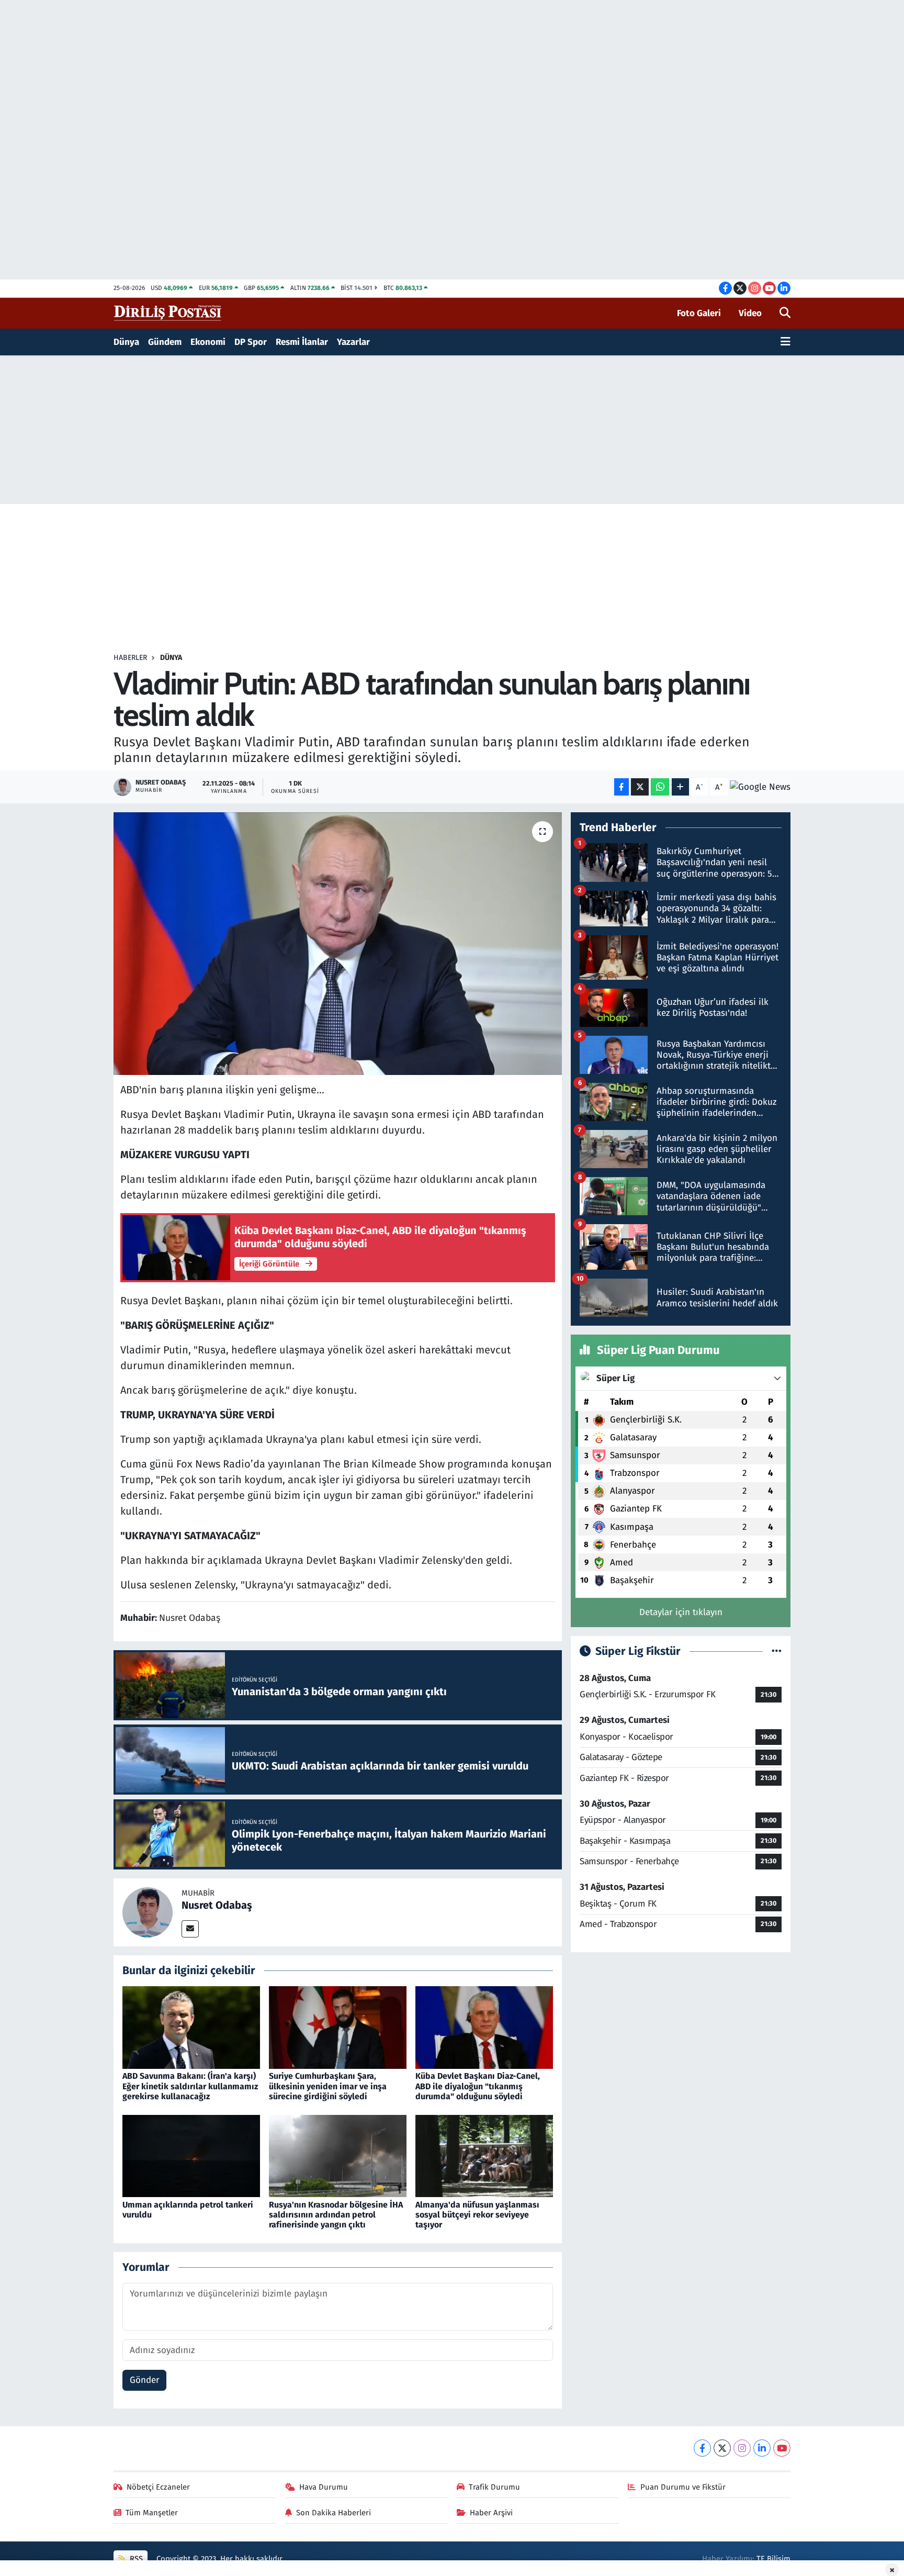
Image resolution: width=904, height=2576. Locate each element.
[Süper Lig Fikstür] (777, 1651)
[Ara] (785, 313)
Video (750, 313)
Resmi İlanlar (302, 342)
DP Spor (251, 342)
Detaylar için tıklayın (681, 1612)
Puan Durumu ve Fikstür (683, 2487)
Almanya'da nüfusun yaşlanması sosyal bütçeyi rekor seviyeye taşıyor (477, 2215)
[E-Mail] (190, 1929)
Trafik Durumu (494, 2487)
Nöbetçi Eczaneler (158, 2487)
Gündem (165, 342)
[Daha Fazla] (680, 787)
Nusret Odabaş (217, 1905)
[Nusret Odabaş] (148, 1912)
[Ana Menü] (786, 342)
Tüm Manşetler (152, 2513)
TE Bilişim (773, 2559)
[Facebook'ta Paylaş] (621, 787)
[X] (722, 2448)
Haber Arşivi (491, 2513)
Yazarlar (353, 342)
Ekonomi (208, 342)
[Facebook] (702, 2448)
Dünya (126, 342)
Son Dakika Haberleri (334, 2513)
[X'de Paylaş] (640, 787)
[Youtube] (782, 2448)
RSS (135, 2559)
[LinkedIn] (762, 2448)
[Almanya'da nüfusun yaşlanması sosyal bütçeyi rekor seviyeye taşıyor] (484, 2155)
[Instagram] (742, 2448)
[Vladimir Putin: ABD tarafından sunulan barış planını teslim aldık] (338, 944)
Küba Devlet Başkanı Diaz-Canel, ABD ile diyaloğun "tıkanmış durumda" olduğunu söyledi (478, 2086)
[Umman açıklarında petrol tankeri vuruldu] (191, 2155)
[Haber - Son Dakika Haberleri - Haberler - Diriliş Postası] (168, 313)
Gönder (145, 2380)
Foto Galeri (699, 313)
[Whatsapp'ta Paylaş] (660, 787)
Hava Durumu (324, 2487)
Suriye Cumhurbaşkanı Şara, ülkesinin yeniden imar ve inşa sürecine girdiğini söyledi (328, 2086)
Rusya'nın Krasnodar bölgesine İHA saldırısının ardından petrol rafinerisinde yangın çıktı (336, 2215)
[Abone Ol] (760, 787)
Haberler (130, 658)
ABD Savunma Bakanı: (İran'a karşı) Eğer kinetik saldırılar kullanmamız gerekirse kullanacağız (190, 2086)
